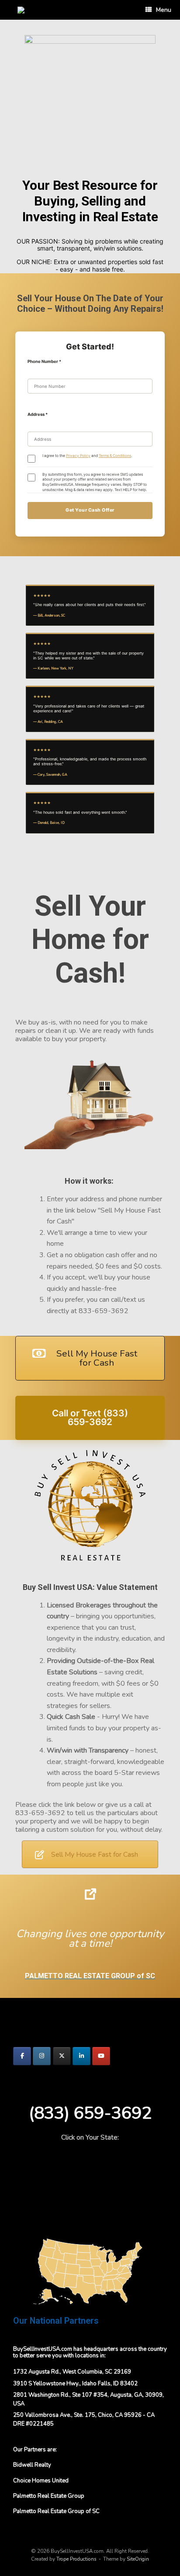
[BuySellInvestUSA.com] (21, 10)
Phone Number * (44, 361)
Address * (38, 414)
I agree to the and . (87, 456)
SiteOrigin (138, 2559)
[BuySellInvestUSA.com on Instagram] (42, 2056)
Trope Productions (76, 2559)
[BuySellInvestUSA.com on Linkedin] (81, 2056)
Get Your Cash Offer (90, 510)
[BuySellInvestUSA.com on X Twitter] (62, 2056)
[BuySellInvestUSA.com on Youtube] (101, 2056)
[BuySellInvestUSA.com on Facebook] (22, 2056)
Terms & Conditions (115, 456)
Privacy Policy (78, 456)
